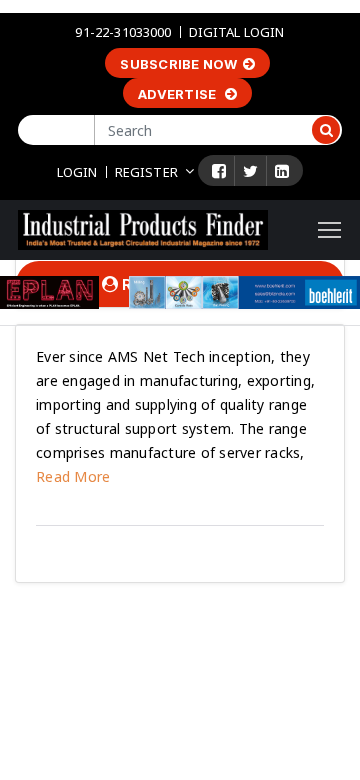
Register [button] (146, 172)
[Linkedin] (282, 171)
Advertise (179, 94)
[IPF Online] (143, 228)
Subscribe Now (178, 64)
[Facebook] (219, 171)
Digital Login (237, 32)
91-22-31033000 (123, 32)
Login (77, 172)
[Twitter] (250, 171)
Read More (73, 476)
